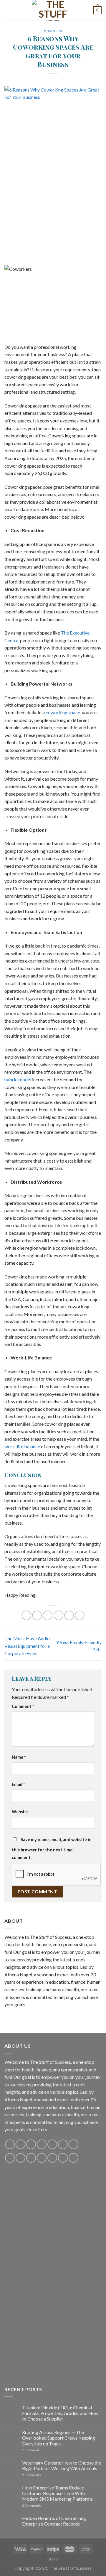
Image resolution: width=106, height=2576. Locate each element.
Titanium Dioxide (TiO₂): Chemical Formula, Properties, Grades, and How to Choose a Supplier (60, 2413)
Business (53, 31)
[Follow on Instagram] (20, 2144)
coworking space (63, 712)
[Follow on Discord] (73, 2144)
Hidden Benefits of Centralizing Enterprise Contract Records (54, 2521)
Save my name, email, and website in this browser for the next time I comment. (52, 1848)
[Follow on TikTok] (31, 2144)
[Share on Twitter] (48, 1615)
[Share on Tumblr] (80, 1615)
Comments (32, 2475)
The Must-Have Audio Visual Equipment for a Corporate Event (27, 1646)
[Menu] (8, 10)
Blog (53, 2559)
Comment (23, 1706)
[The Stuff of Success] (53, 10)
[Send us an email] (42, 2144)
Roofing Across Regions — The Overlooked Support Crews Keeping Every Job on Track (59, 2438)
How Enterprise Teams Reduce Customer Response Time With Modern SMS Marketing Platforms (57, 2493)
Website (20, 1812)
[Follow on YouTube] (63, 2144)
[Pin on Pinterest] (69, 1615)
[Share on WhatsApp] (26, 1615)
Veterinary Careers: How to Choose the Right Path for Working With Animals (62, 2465)
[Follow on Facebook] (10, 2144)
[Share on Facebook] (37, 1615)
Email (18, 1784)
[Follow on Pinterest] (52, 2144)
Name (19, 1757)
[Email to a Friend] (58, 1615)
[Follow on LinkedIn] (52, 2158)
